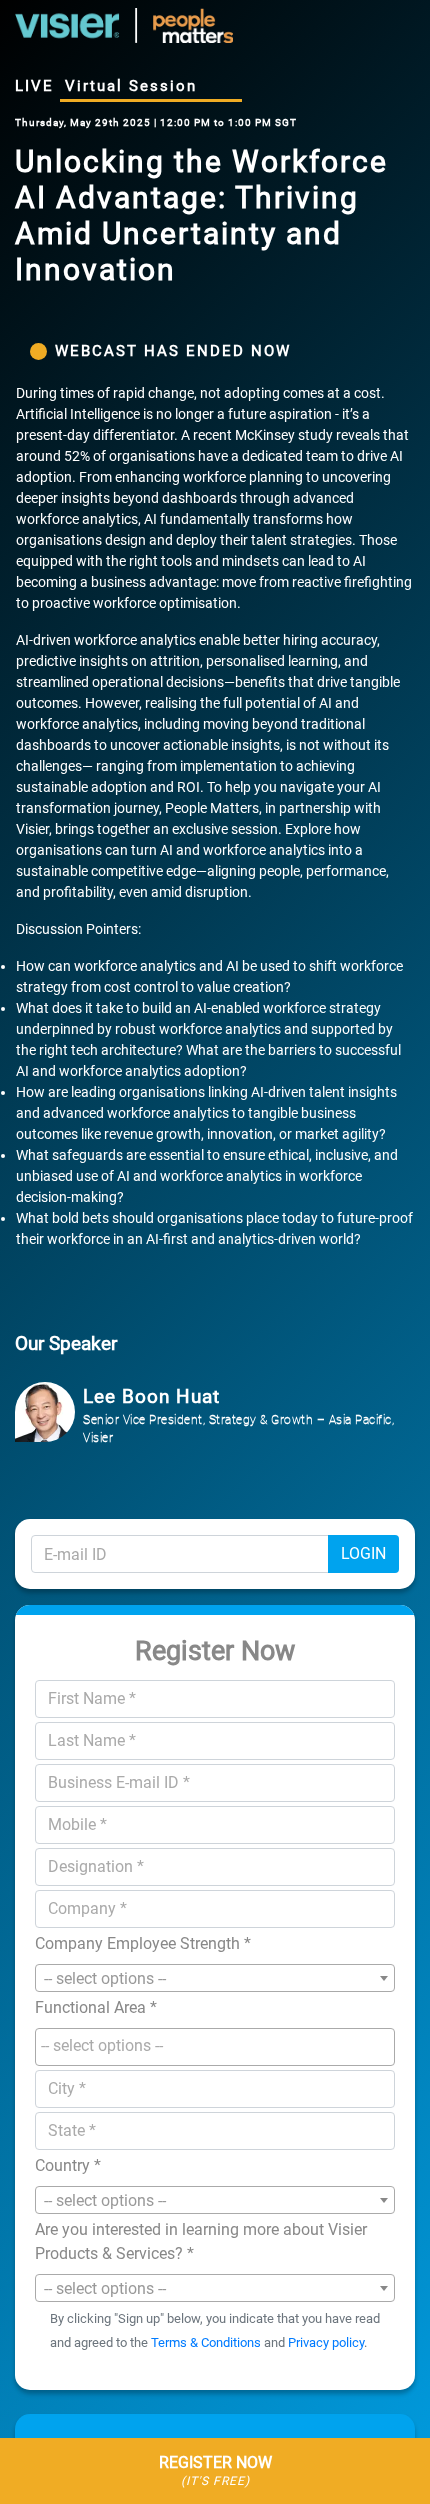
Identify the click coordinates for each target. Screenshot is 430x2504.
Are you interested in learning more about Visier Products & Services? (201, 2241)
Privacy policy (326, 2342)
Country (68, 2165)
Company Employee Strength (143, 1943)
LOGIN (363, 1553)
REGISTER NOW (215, 2470)
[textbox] (220, 2046)
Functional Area (96, 2007)
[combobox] (215, 1978)
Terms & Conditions (206, 2342)
